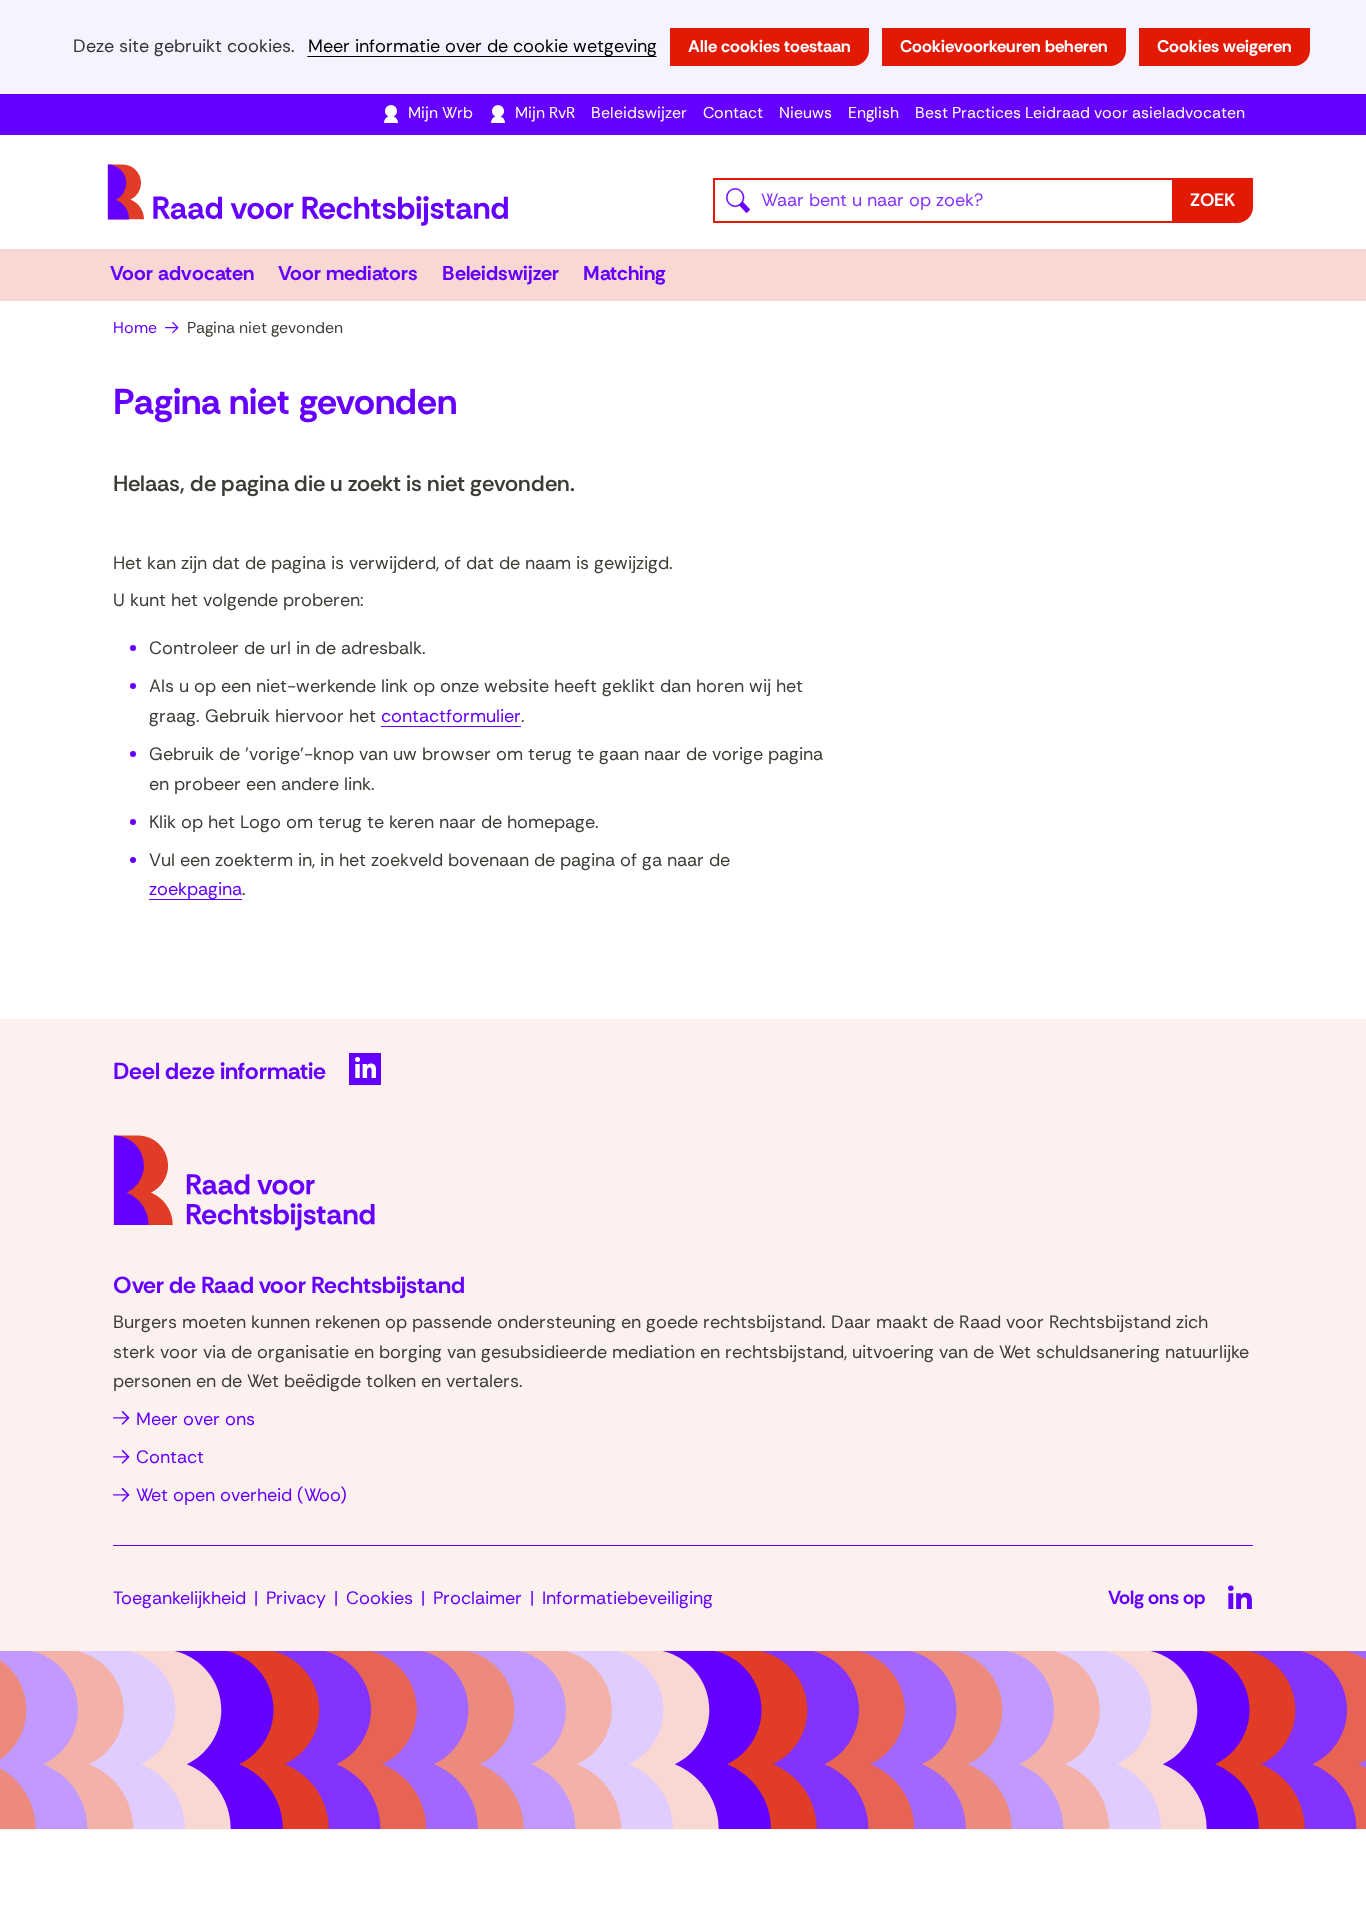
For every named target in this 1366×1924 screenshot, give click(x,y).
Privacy (296, 1598)
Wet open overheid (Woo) (241, 1495)
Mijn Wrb (440, 112)
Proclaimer (477, 1598)
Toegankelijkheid (179, 1598)
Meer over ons (195, 1419)
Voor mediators (348, 273)
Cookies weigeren (1224, 46)
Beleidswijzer (639, 112)
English (873, 112)
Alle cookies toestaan (769, 46)
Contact (733, 112)
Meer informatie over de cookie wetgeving (482, 46)
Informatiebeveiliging (627, 1598)
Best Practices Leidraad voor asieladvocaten (1080, 112)
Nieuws (805, 112)
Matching (624, 273)
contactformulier (451, 716)
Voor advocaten (182, 273)
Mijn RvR (545, 112)
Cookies (379, 1598)
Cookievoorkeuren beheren (1004, 46)
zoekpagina (195, 889)
